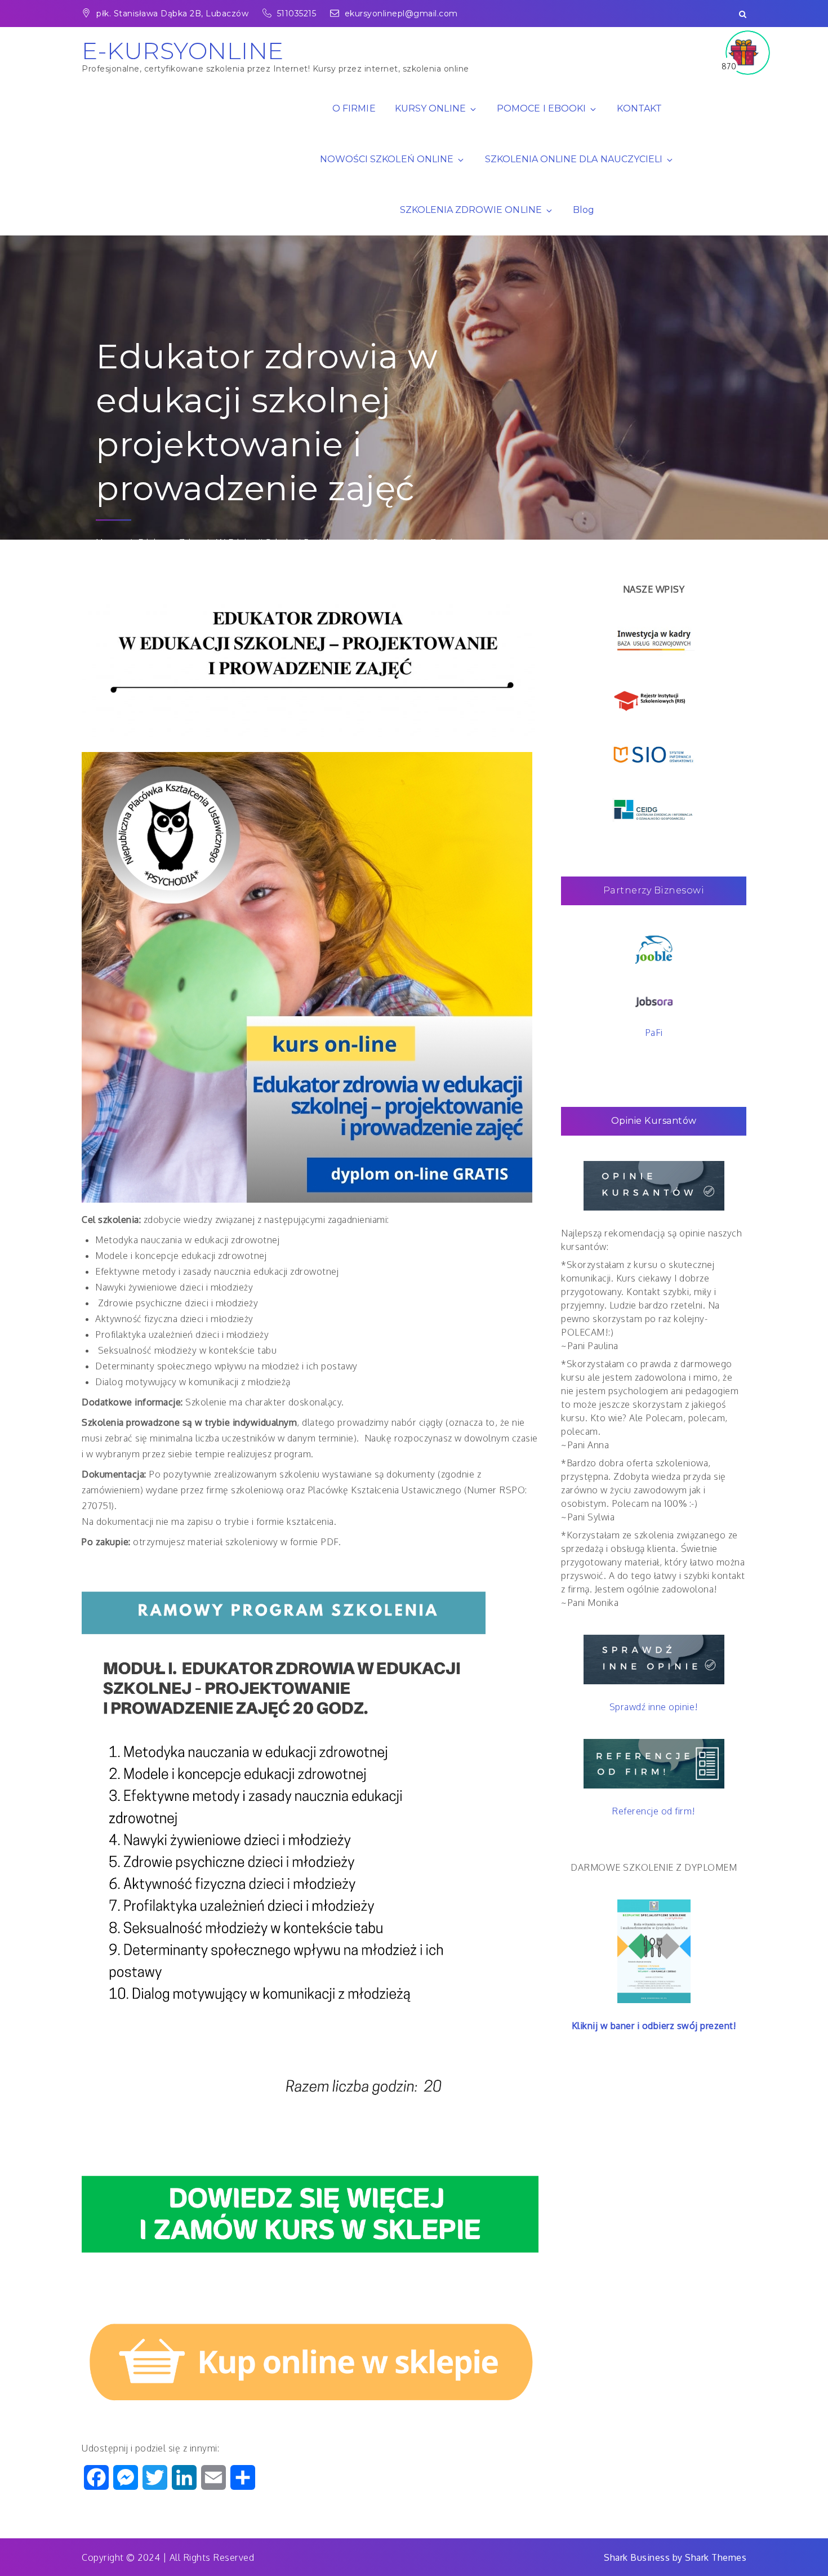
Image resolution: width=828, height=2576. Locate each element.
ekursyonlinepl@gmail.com (401, 14)
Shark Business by (644, 2557)
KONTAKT (639, 108)
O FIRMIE (354, 108)
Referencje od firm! (654, 1811)
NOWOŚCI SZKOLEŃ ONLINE (387, 159)
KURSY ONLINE (430, 108)
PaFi (654, 1033)
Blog (584, 210)
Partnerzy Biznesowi (654, 890)
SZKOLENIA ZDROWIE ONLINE (471, 210)
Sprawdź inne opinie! (654, 1707)
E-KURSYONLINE (183, 51)
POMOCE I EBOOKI (541, 108)
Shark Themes (716, 2557)
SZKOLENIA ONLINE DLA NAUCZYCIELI (574, 159)
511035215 (298, 14)
